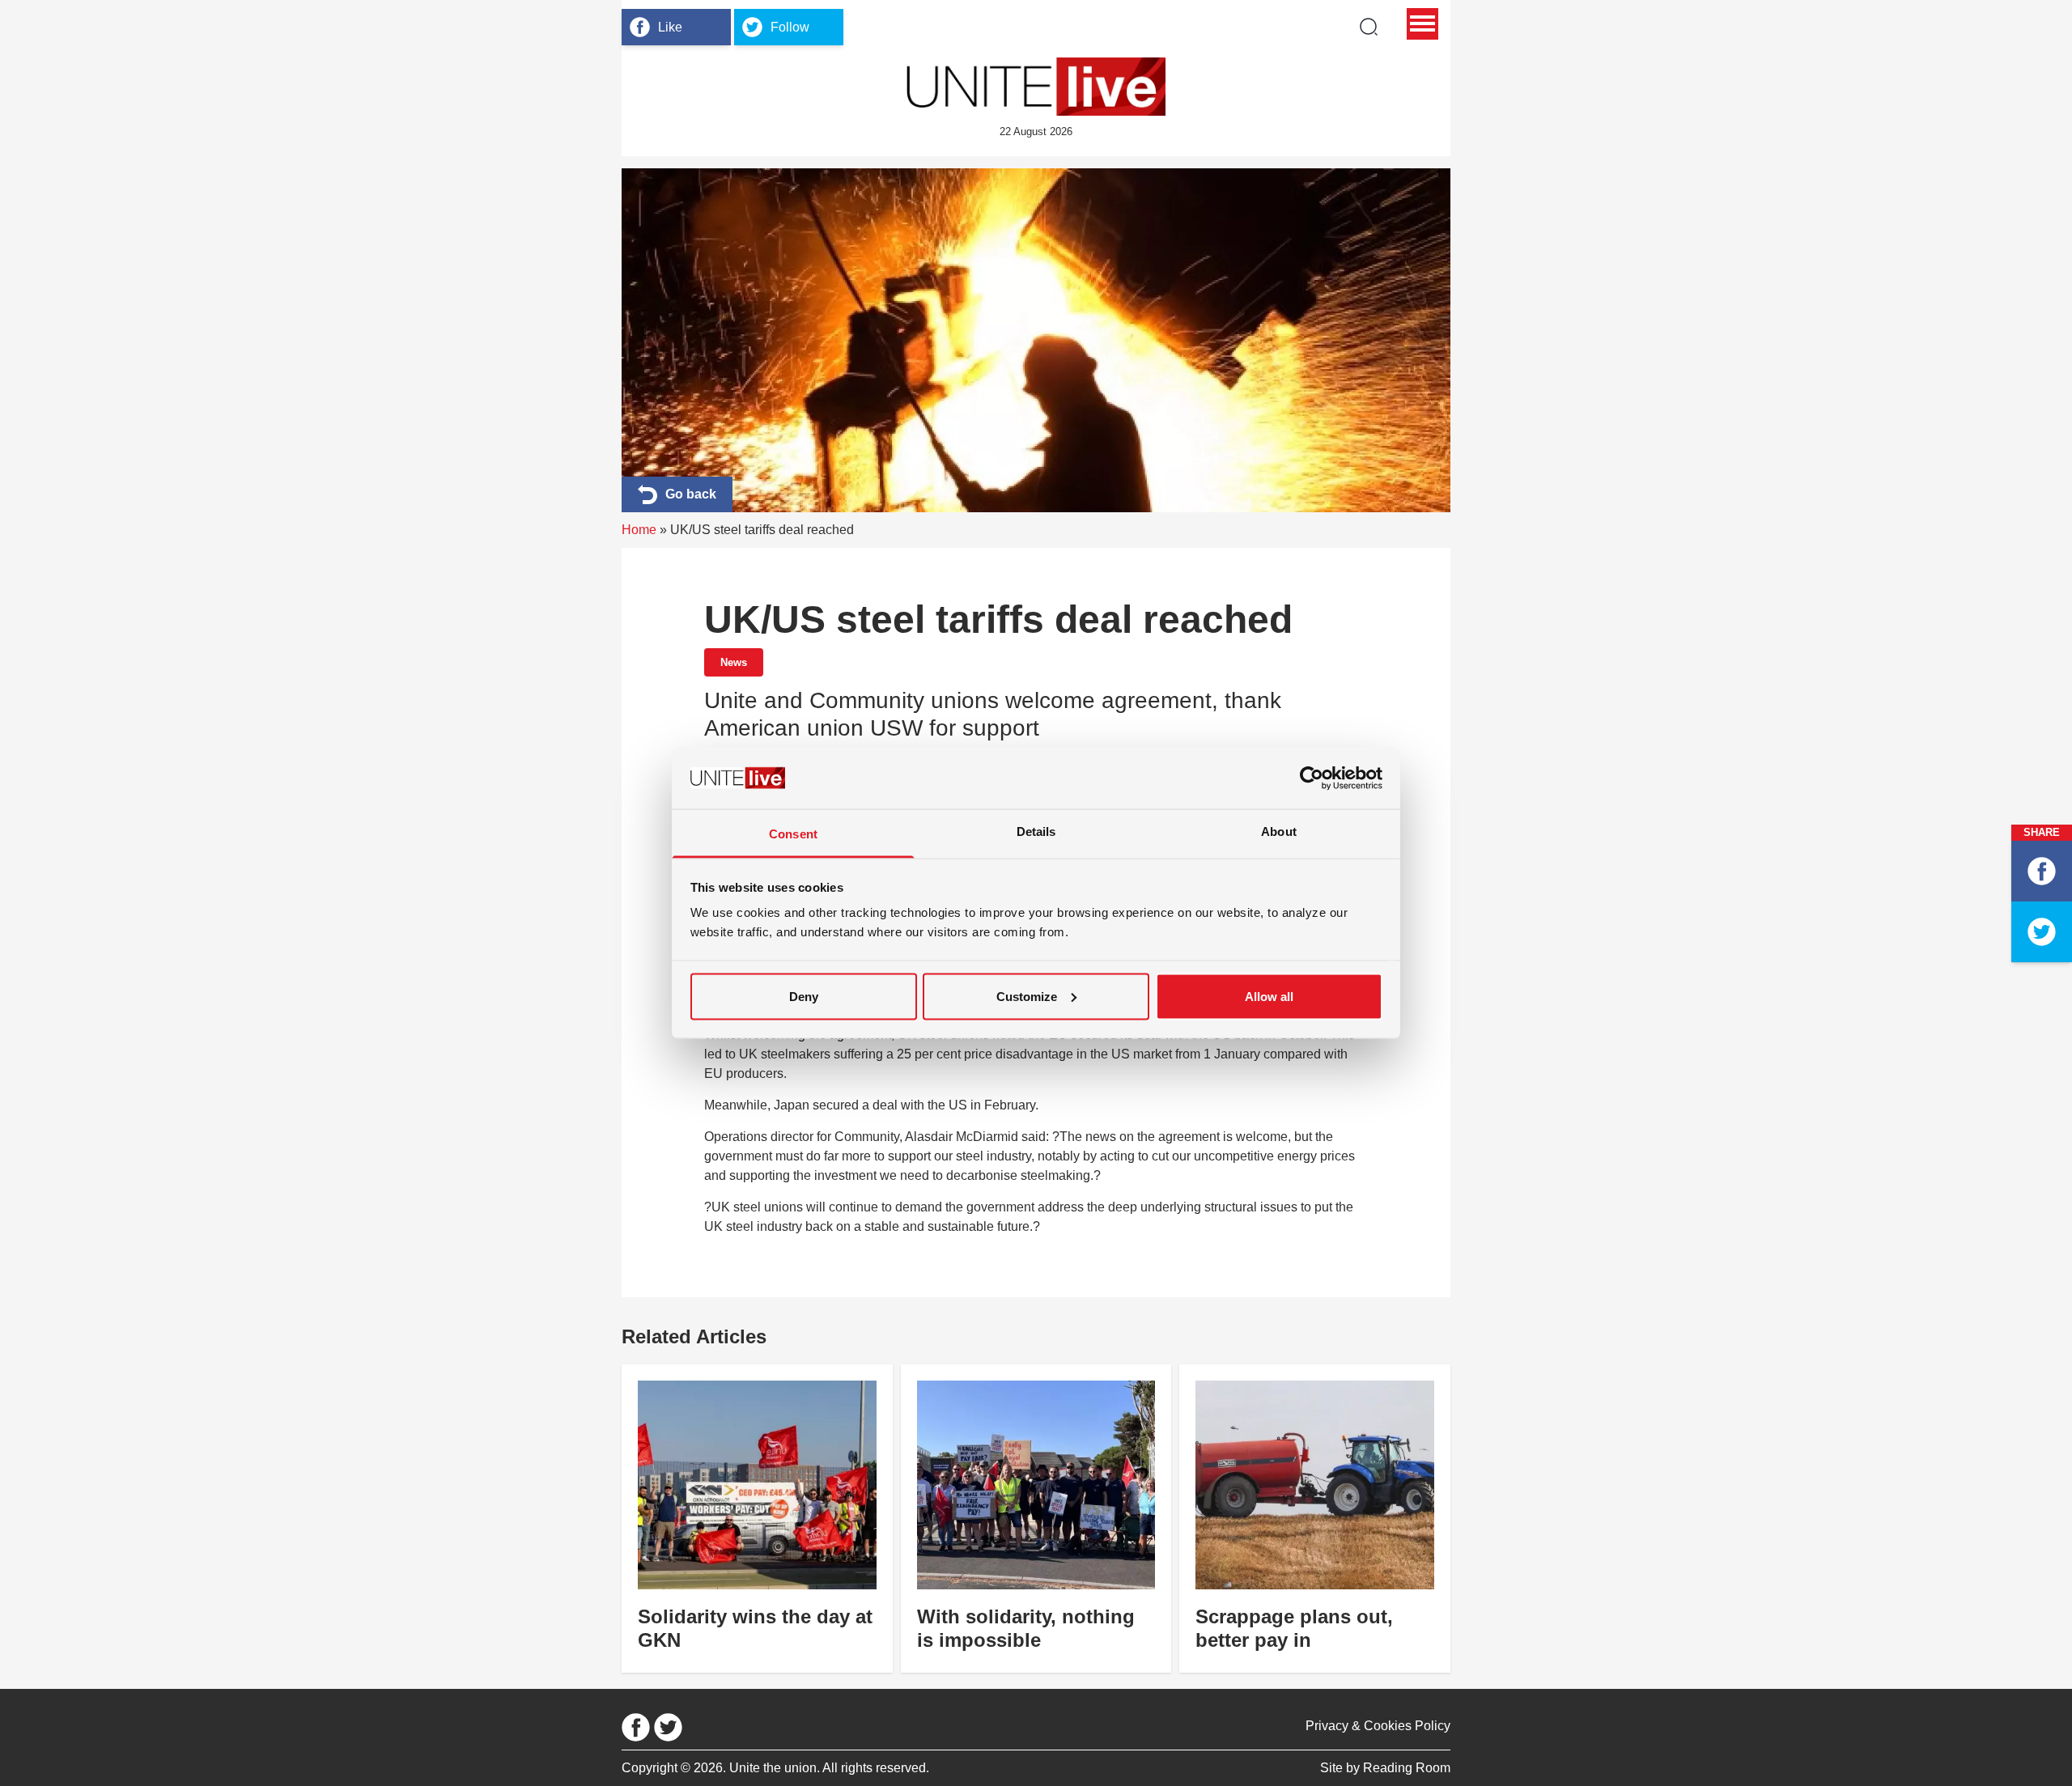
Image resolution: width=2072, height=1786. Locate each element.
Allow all (1269, 996)
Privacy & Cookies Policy (1378, 1726)
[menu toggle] (1422, 24)
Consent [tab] (793, 834)
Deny (804, 996)
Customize (1027, 996)
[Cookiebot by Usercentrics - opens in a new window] (1312, 778)
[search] (1369, 27)
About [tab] (1279, 831)
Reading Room (1407, 1768)
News (734, 662)
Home (639, 530)
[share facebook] (2042, 871)
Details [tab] (1036, 831)
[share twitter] (2042, 932)
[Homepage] (1036, 87)
